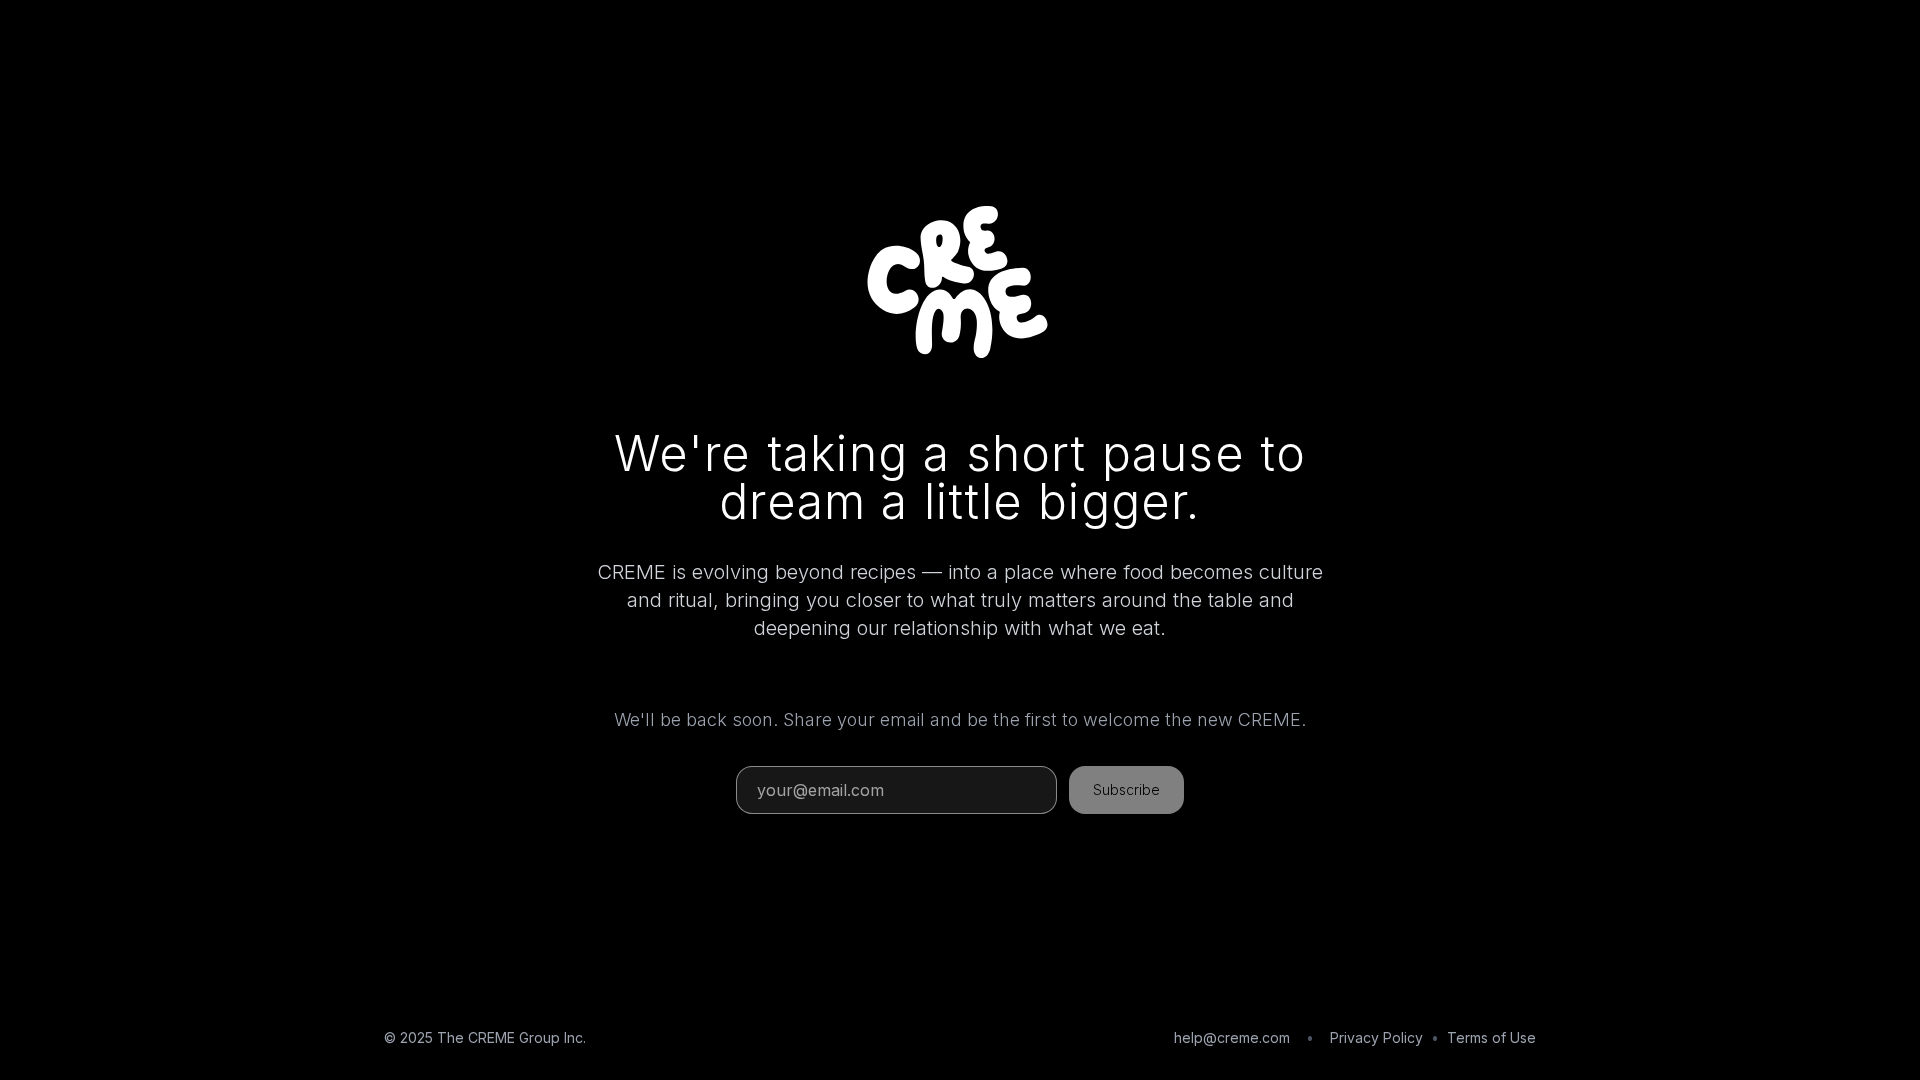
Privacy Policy (1376, 1037)
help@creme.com (1232, 1037)
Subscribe (1126, 789)
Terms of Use (1491, 1037)
